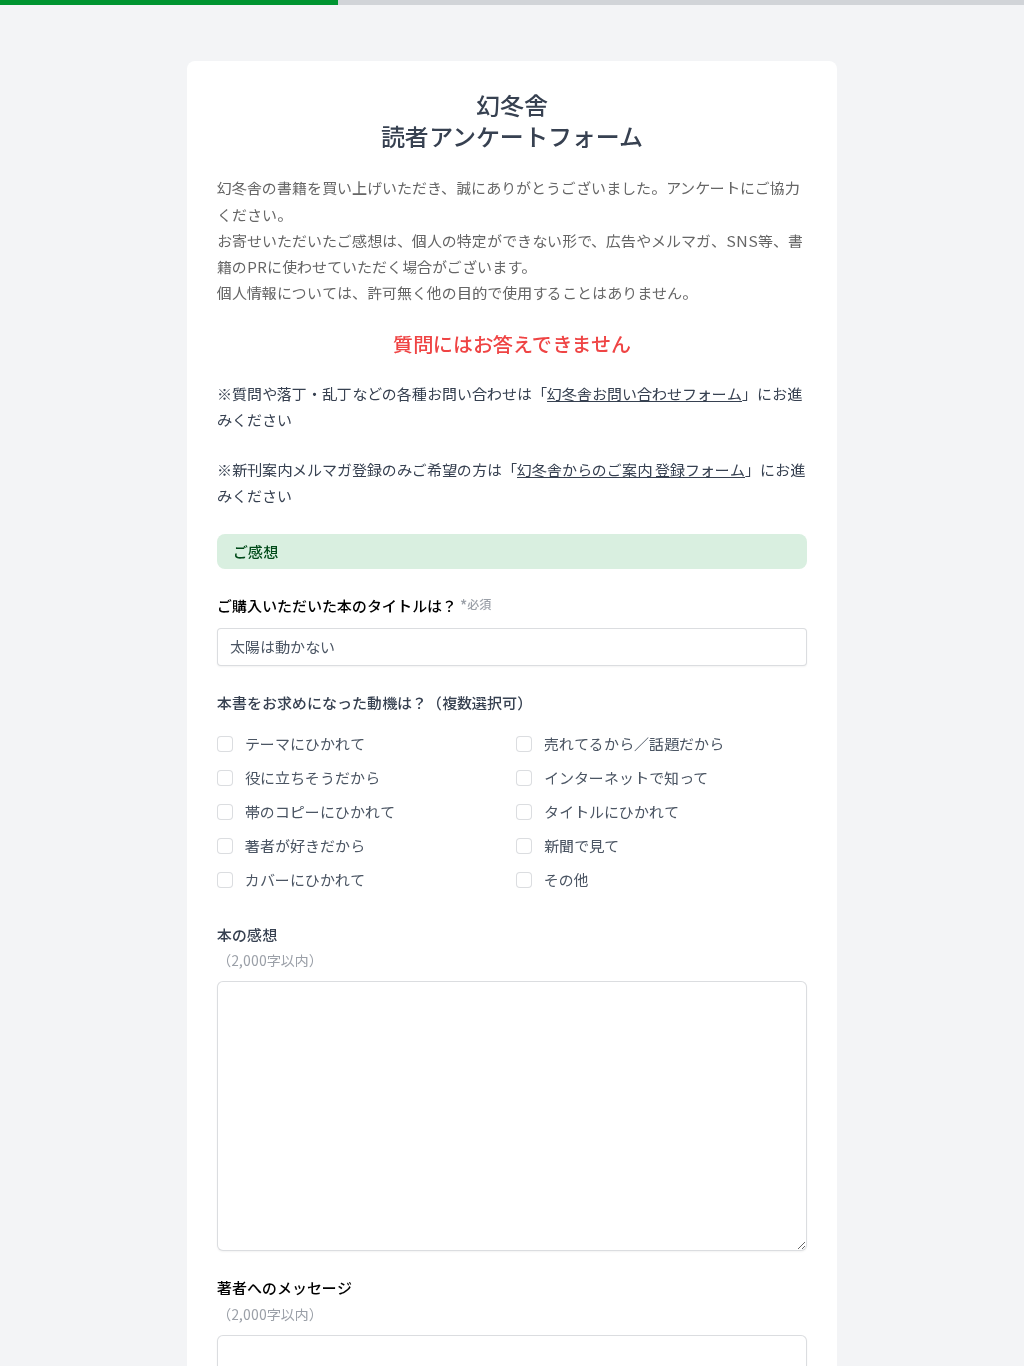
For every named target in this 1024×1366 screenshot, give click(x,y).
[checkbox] (225, 744)
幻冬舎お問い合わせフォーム (644, 393)
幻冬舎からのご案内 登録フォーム (631, 469)
